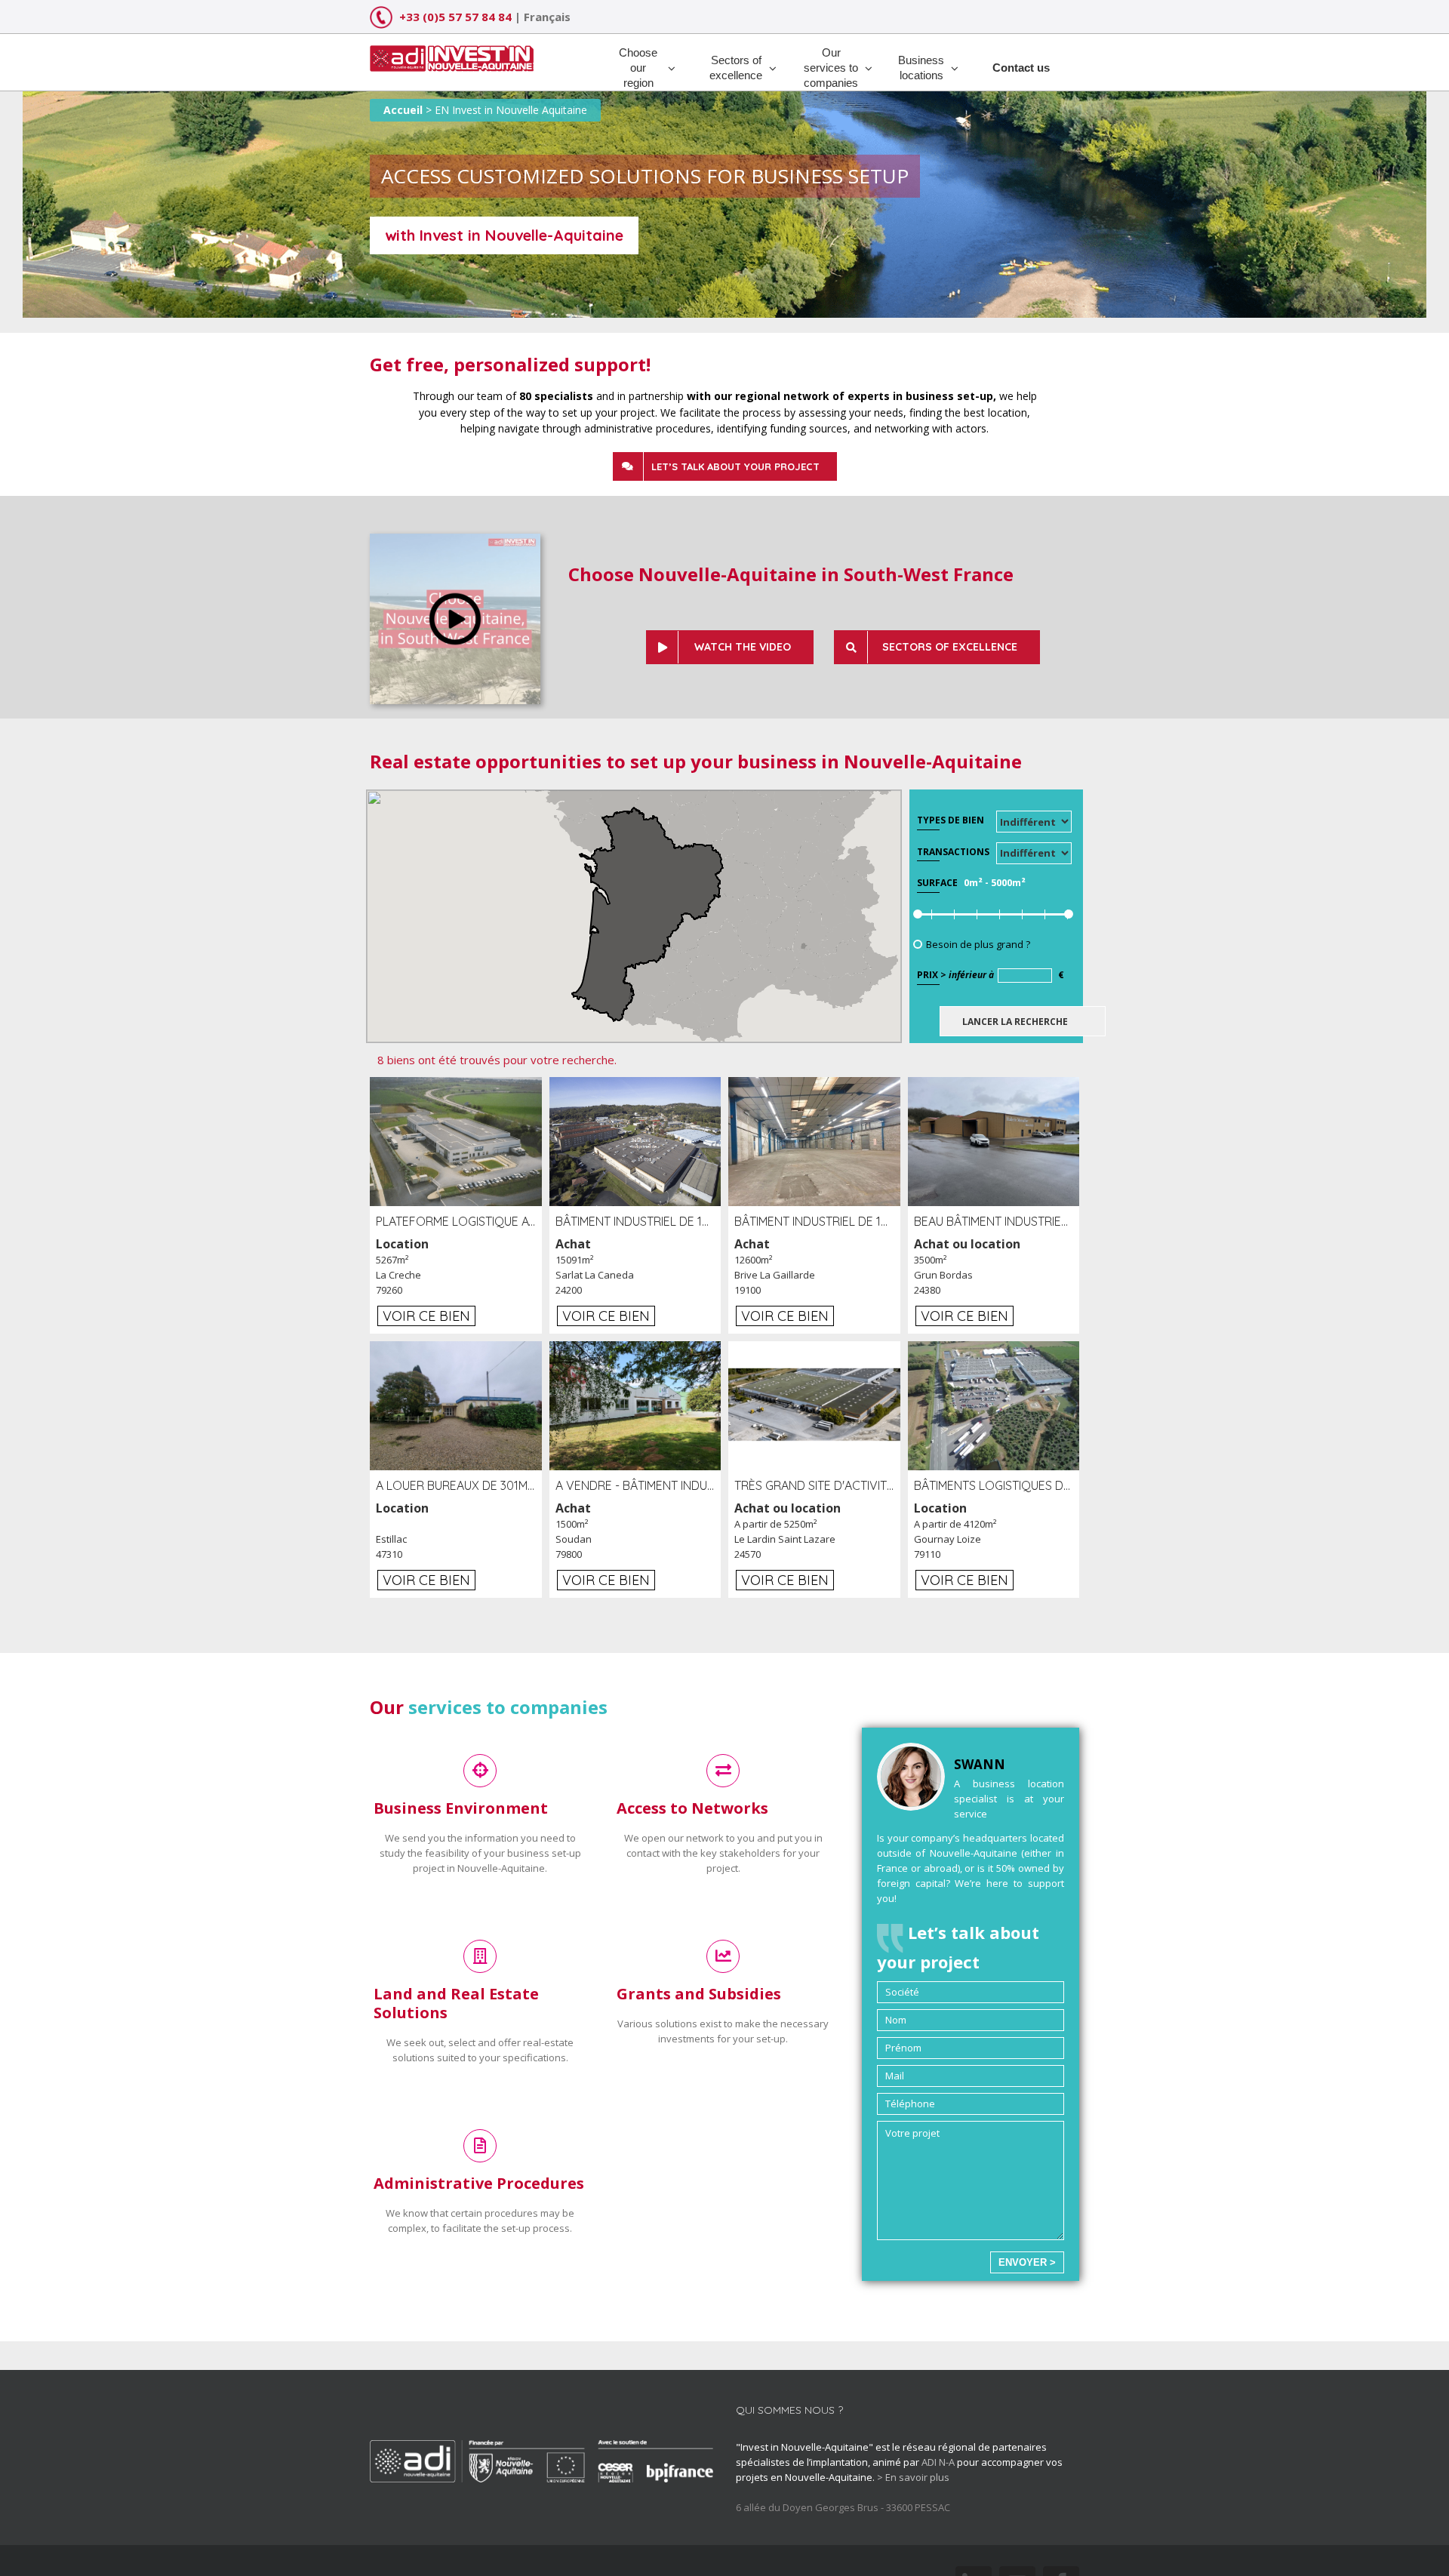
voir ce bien (426, 1316)
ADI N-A (938, 2462)
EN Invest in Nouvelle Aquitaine (511, 110)
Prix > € (991, 975)
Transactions (953, 852)
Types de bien (951, 820)
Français (547, 17)
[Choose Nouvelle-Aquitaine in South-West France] (455, 541)
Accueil (403, 110)
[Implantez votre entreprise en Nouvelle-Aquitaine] (452, 53)
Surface (937, 883)
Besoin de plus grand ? (978, 944)
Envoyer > (1027, 2262)
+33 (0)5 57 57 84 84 (455, 17)
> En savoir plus (913, 2477)
